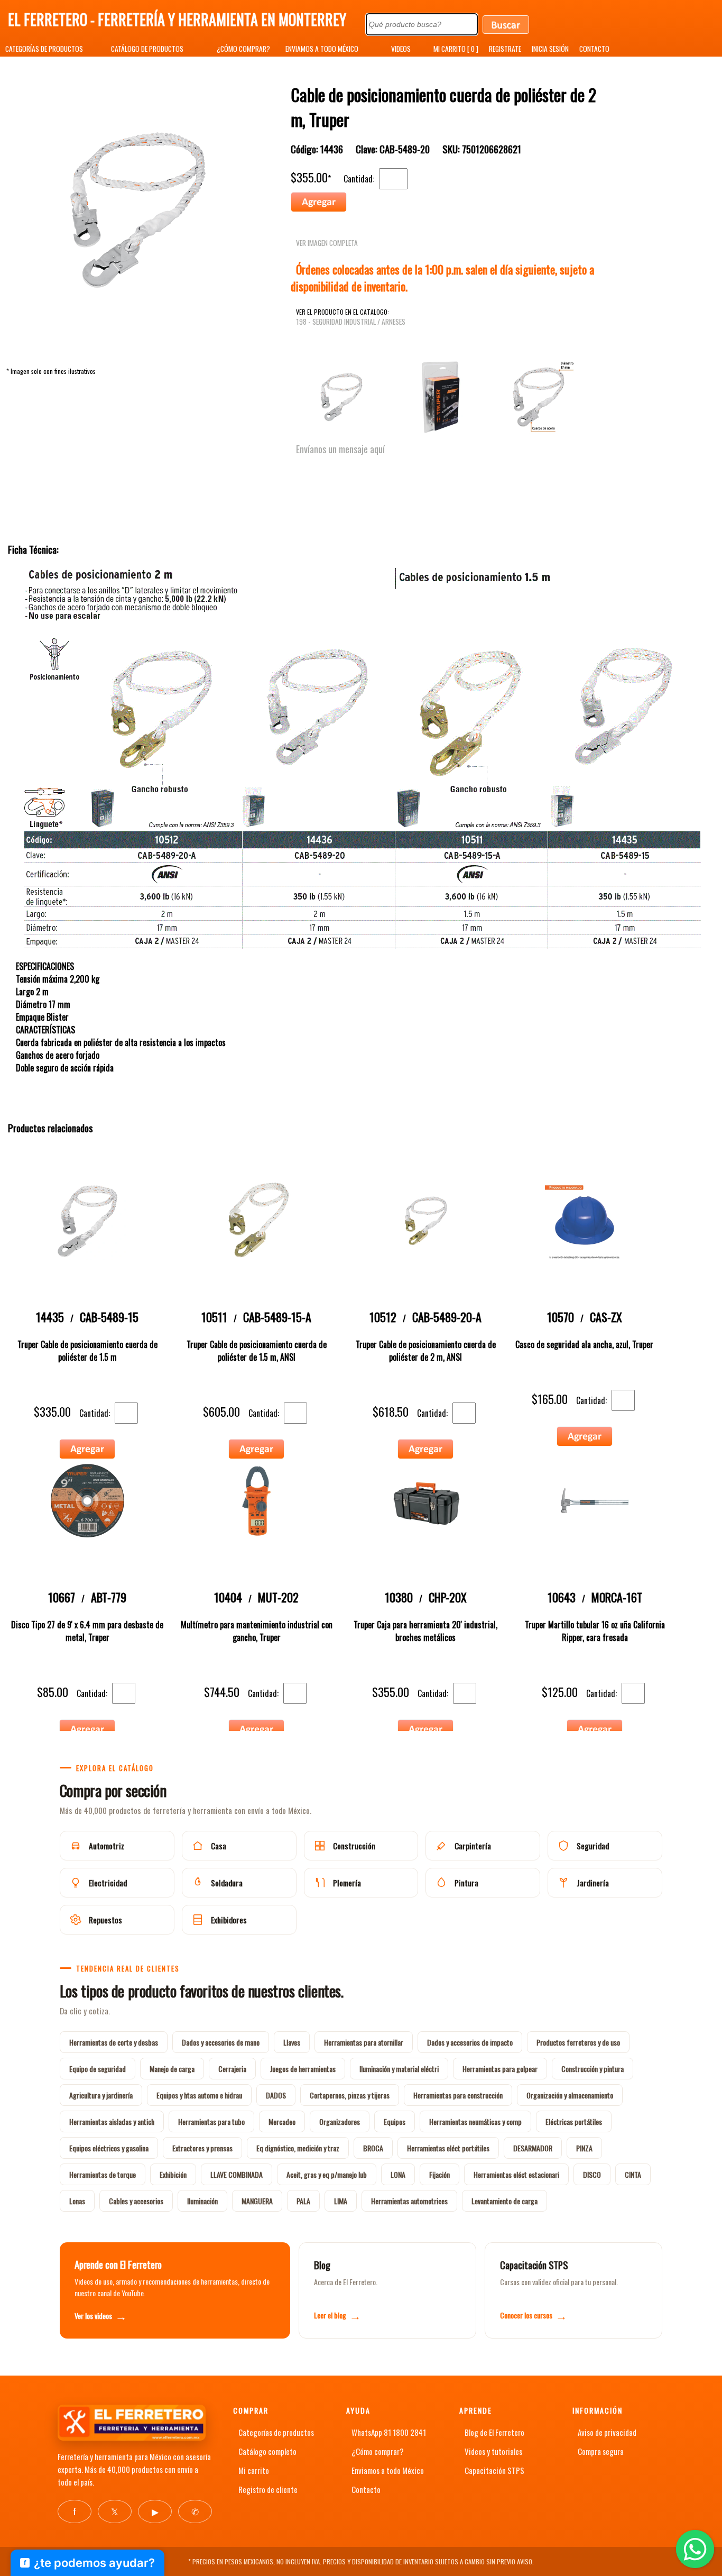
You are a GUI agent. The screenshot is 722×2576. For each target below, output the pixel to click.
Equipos (395, 2121)
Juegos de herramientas (303, 2069)
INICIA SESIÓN (550, 49)
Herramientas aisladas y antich (112, 2121)
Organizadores (340, 2121)
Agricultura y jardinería (101, 2095)
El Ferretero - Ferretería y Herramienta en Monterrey (177, 19)
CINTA (633, 2174)
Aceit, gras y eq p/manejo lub (327, 2174)
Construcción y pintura (593, 2069)
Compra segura (601, 2451)
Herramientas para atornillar (364, 2042)
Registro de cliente (268, 2489)
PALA (303, 2201)
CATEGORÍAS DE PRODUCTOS (44, 49)
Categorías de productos (276, 2432)
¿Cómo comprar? (378, 2451)
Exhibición (173, 2174)
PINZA (584, 2148)
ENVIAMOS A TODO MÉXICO (322, 49)
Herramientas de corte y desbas (114, 2042)
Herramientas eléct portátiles (448, 2148)
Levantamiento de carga (505, 2201)
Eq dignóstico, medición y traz (298, 2148)
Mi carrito (254, 2470)
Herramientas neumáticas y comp (475, 2121)
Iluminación (202, 2201)
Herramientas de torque (103, 2174)
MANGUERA (257, 2201)
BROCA (373, 2148)
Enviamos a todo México (388, 2470)
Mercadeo (282, 2121)
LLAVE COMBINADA (237, 2174)
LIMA (341, 2201)
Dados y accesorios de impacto (470, 2042)
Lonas (77, 2201)
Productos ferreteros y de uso (578, 2042)
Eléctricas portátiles (574, 2121)
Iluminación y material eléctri (399, 2069)
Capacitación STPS (494, 2470)
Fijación (439, 2174)
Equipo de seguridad (98, 2069)
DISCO (592, 2174)
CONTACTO (594, 49)
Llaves (292, 2042)
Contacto (366, 2489)
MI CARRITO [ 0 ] (456, 49)
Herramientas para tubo (211, 2121)
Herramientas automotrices (409, 2201)
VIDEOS (401, 49)
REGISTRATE (505, 49)
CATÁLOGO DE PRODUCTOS (147, 49)
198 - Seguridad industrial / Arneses (351, 322)
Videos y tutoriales (493, 2451)
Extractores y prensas (202, 2148)
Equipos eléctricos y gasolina (109, 2148)
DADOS (276, 2095)
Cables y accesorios (136, 2201)
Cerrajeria (232, 2069)
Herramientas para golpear (500, 2069)
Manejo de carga (172, 2069)
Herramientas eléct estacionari (516, 2174)
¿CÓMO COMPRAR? (243, 49)
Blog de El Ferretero (494, 2432)
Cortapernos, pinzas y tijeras (350, 2095)
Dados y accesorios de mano (221, 2042)
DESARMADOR (533, 2148)
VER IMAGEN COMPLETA (327, 243)
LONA (398, 2174)
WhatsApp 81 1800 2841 (389, 2432)
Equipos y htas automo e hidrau (199, 2095)
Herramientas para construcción (458, 2095)
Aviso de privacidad (607, 2432)
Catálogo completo (267, 2451)
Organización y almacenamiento (570, 2095)
